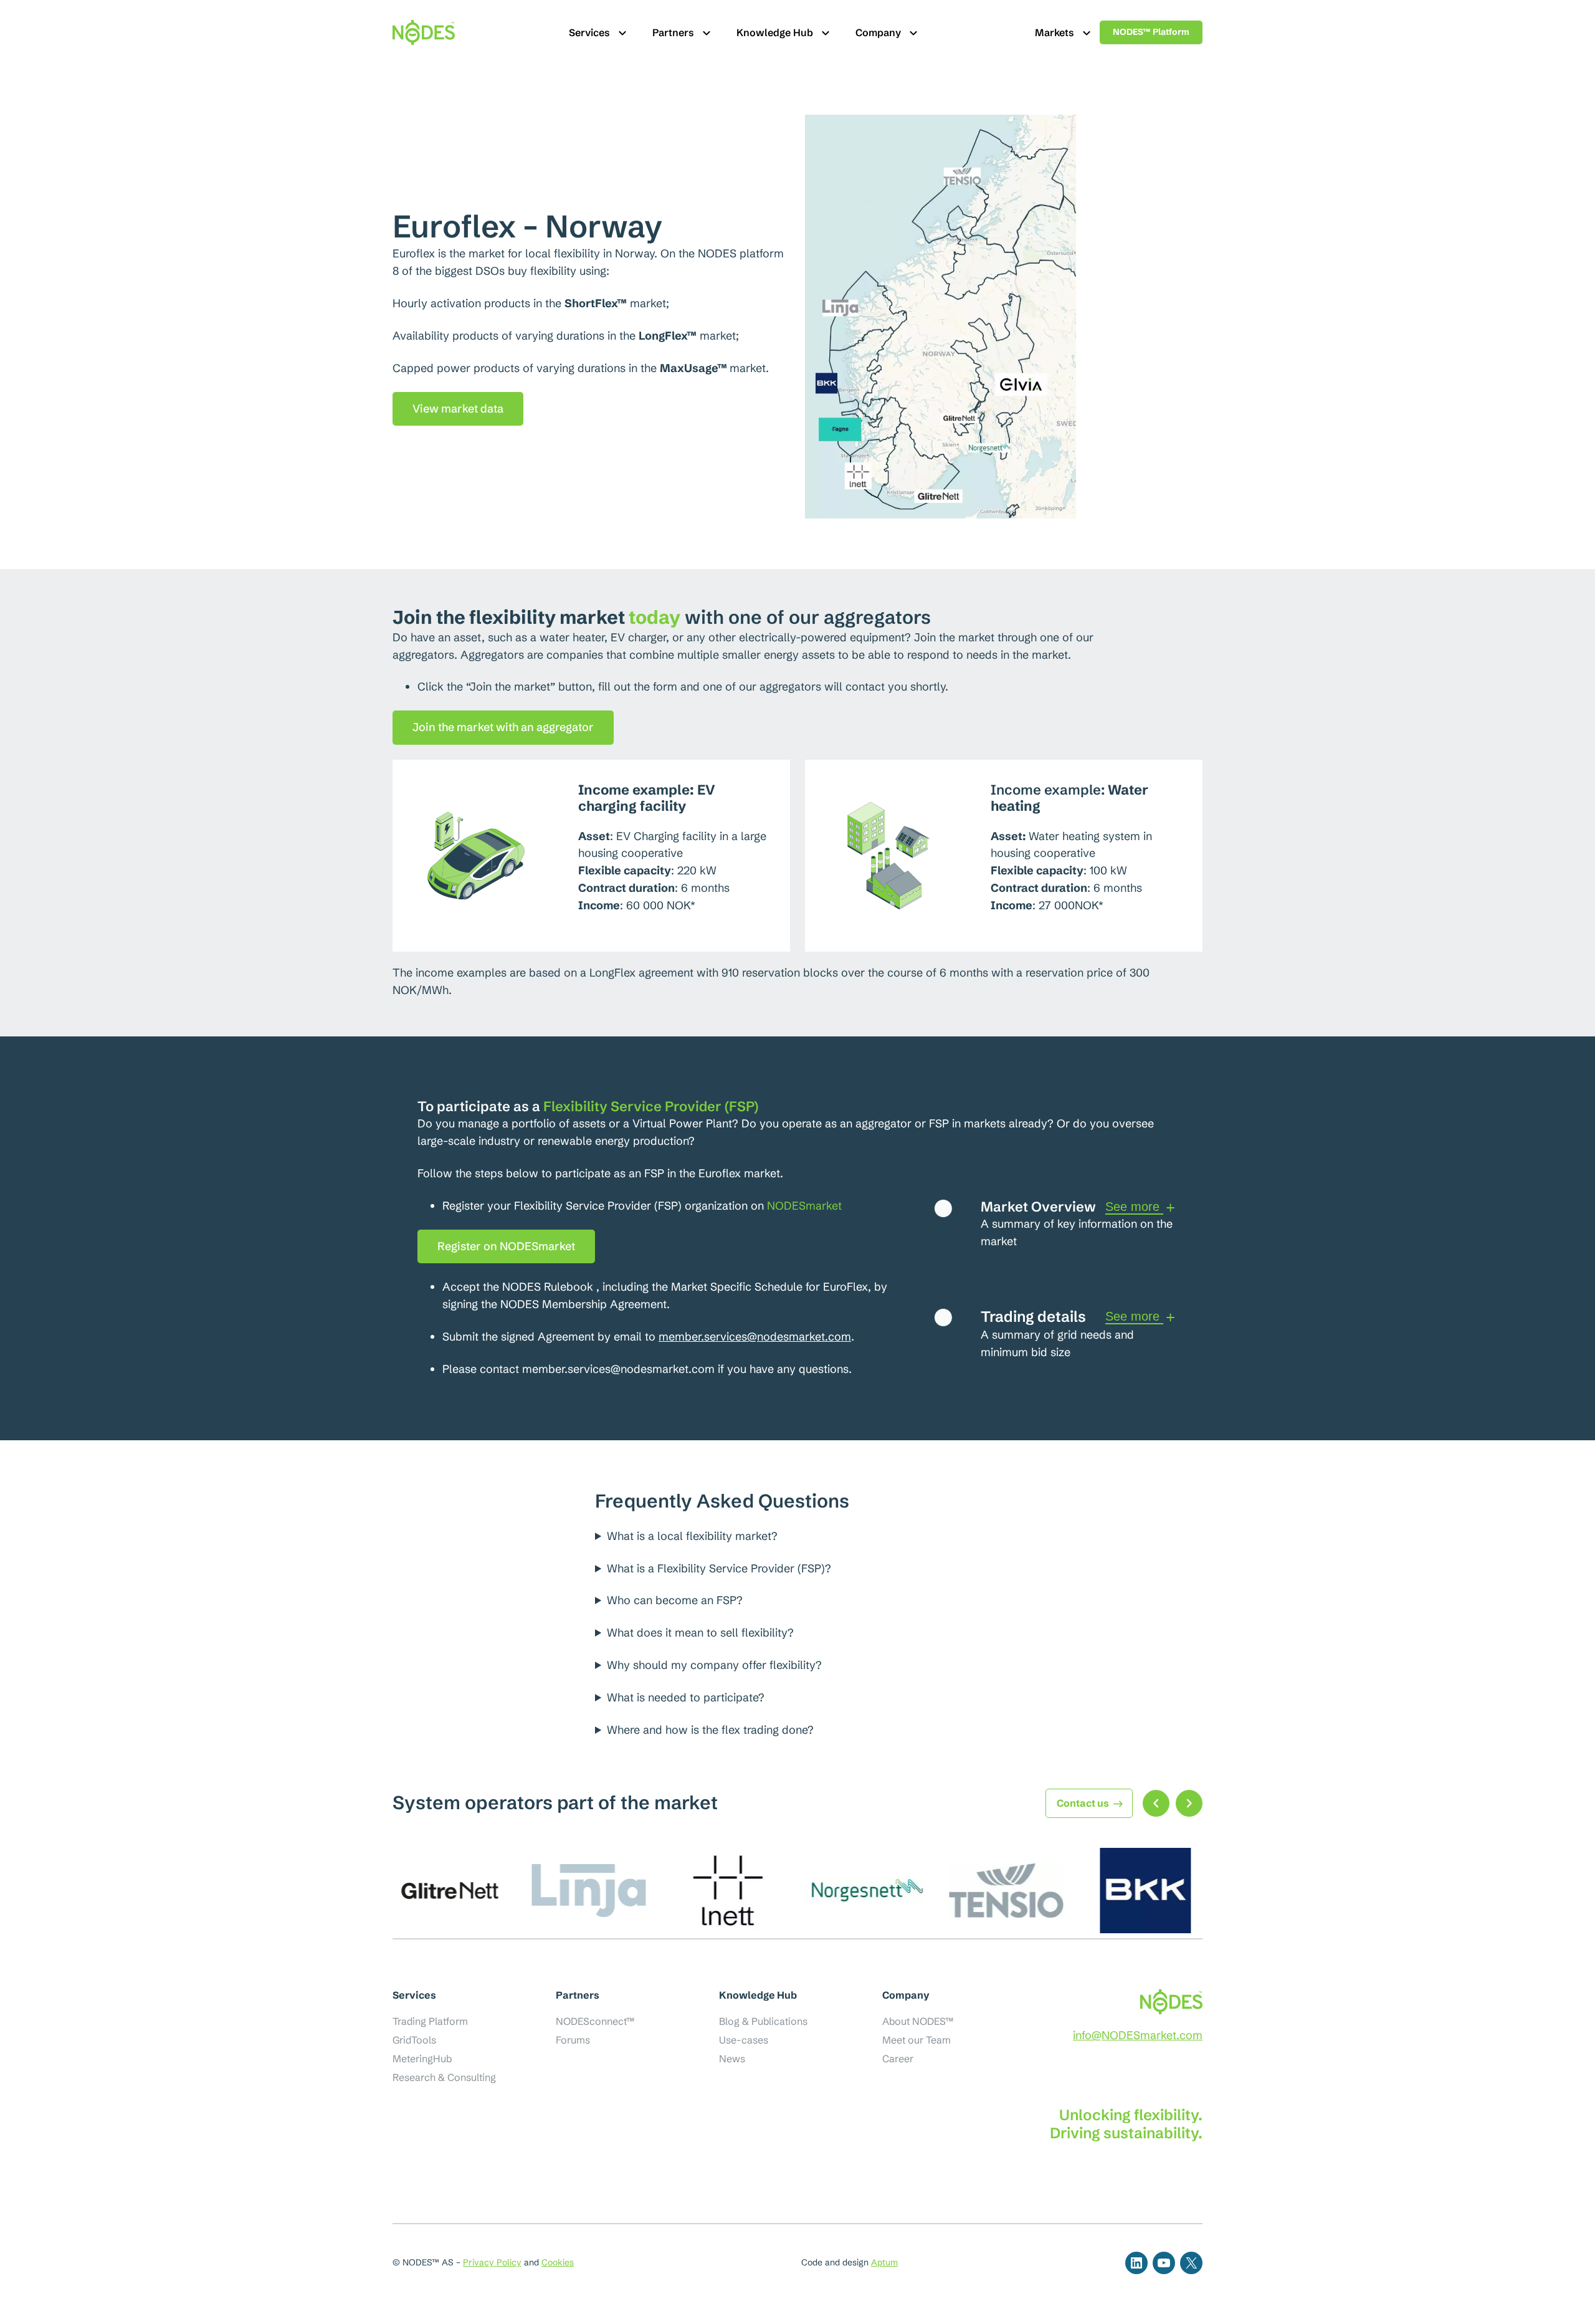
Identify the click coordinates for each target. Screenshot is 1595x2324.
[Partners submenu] (707, 32)
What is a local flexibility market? (692, 1536)
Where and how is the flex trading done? (710, 1730)
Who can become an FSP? (675, 1600)
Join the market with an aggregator (503, 727)
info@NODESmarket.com (1138, 2035)
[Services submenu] (622, 32)
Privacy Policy (492, 2262)
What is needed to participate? (686, 1697)
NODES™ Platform (1151, 32)
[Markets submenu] (1087, 32)
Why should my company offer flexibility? (714, 1665)
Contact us (1083, 1803)
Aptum (884, 2262)
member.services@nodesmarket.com (755, 1337)
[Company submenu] (913, 32)
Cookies (558, 2262)
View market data (458, 409)
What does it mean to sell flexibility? (700, 1633)
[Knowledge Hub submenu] (826, 32)
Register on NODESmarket (506, 1246)
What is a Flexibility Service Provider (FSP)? (719, 1568)
